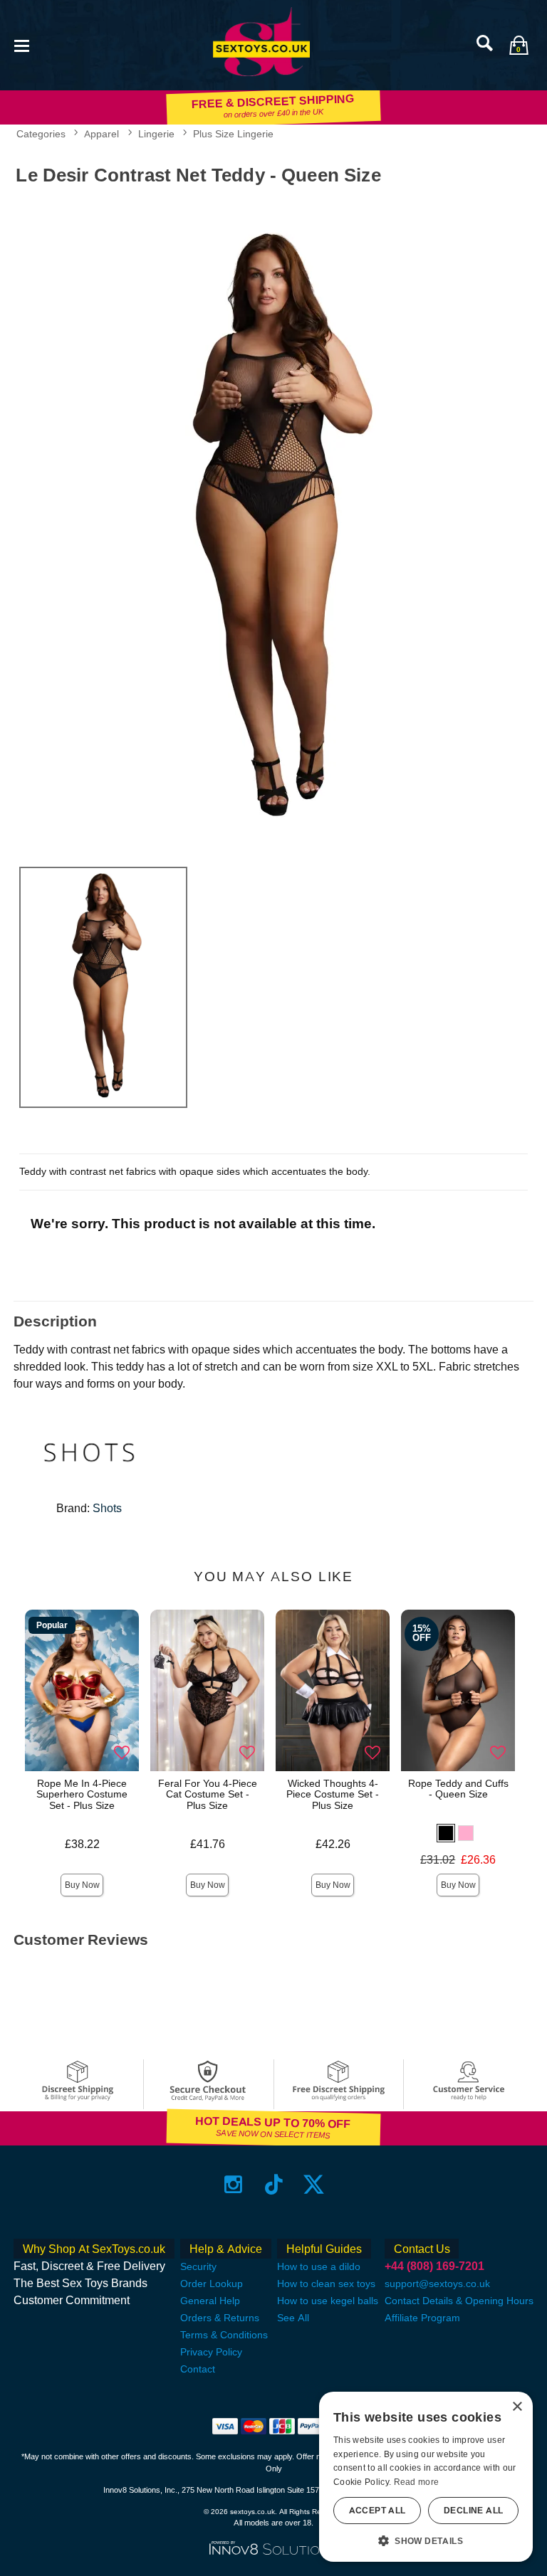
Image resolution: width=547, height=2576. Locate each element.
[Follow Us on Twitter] (314, 2184)
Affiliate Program (422, 2318)
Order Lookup (212, 2284)
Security (198, 2266)
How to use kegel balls (328, 2301)
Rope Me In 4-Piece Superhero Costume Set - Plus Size (82, 1795)
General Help (210, 2301)
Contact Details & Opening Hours (459, 2301)
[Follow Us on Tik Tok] (274, 2184)
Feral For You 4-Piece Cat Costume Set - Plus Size (208, 1795)
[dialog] (426, 2477)
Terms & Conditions (224, 2335)
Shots (107, 1508)
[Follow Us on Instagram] (233, 2184)
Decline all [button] (473, 2511)
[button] (21, 44)
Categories (41, 134)
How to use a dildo (319, 2266)
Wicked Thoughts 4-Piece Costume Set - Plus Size (333, 1795)
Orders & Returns (220, 2318)
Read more (417, 2482)
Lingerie (156, 134)
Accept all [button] (377, 2511)
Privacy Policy (211, 2352)
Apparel (101, 134)
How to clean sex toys (326, 2284)
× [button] (517, 2407)
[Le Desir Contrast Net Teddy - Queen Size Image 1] (273, 523)
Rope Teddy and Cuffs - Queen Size (458, 1789)
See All (293, 2318)
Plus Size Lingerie (233, 134)
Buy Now (82, 1885)
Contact (198, 2369)
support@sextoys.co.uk (437, 2284)
